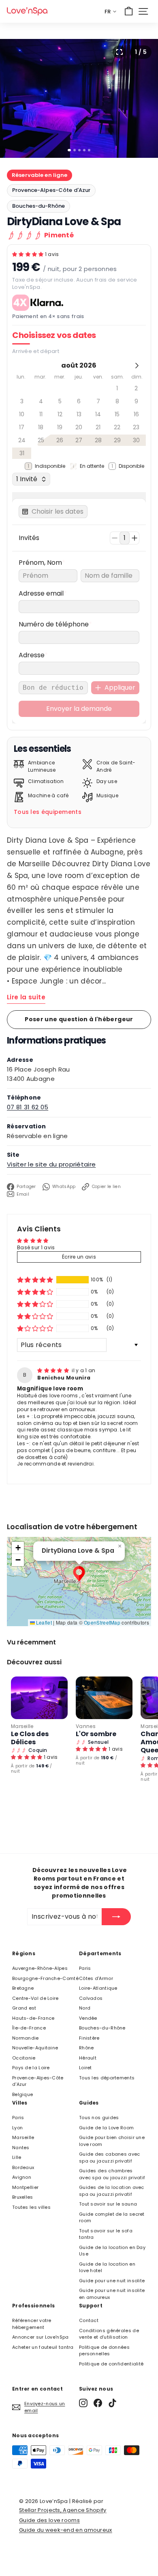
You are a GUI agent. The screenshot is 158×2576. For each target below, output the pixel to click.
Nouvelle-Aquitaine (35, 2048)
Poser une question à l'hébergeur (79, 1019)
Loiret (85, 2068)
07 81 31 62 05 (28, 1107)
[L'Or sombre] (104, 1698)
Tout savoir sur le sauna (108, 2204)
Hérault (88, 2058)
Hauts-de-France (33, 2018)
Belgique (22, 2094)
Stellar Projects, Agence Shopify (63, 2510)
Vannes (86, 1726)
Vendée (88, 2018)
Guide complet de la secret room (112, 2218)
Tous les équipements (48, 812)
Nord (85, 2008)
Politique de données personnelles (104, 2351)
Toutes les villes (31, 2207)
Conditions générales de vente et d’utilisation (109, 2334)
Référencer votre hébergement (32, 2324)
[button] (29, 254)
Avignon (22, 2177)
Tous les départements (107, 2078)
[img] (54, 1370)
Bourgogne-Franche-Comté (45, 1978)
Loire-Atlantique (98, 1988)
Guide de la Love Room (106, 2128)
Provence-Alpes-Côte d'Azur (51, 190)
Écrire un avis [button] (79, 1257)
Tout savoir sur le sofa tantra (106, 2234)
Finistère (89, 2038)
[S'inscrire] (116, 1917)
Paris (85, 1968)
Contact (89, 2320)
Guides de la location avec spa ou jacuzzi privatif (112, 2191)
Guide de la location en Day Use (112, 2251)
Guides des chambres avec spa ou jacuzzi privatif (112, 2174)
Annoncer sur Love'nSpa (41, 2337)
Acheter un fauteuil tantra (43, 2347)
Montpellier (25, 2187)
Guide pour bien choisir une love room (112, 2141)
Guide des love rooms (49, 2520)
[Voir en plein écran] (119, 52)
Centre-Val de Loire (35, 1998)
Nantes (21, 2148)
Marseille (22, 1726)
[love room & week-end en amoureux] (27, 11)
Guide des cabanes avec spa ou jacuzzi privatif (110, 2157)
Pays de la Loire (31, 2068)
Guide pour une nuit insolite (112, 2281)
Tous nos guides (99, 2118)
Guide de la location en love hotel (107, 2267)
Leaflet (43, 1622)
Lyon (17, 2128)
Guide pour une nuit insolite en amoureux (112, 2294)
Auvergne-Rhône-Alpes (40, 1968)
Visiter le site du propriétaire (51, 1164)
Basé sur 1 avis (36, 1247)
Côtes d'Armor (96, 1978)
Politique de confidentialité (111, 2364)
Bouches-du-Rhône (38, 206)
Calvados (91, 1998)
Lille (17, 2157)
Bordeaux (23, 2167)
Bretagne (23, 1988)
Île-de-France (29, 2028)
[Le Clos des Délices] (39, 1698)
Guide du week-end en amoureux (66, 2530)
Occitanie (24, 2058)
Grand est (24, 2008)
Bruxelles (23, 2197)
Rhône (86, 2048)
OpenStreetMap (102, 1622)
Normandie (26, 2038)
